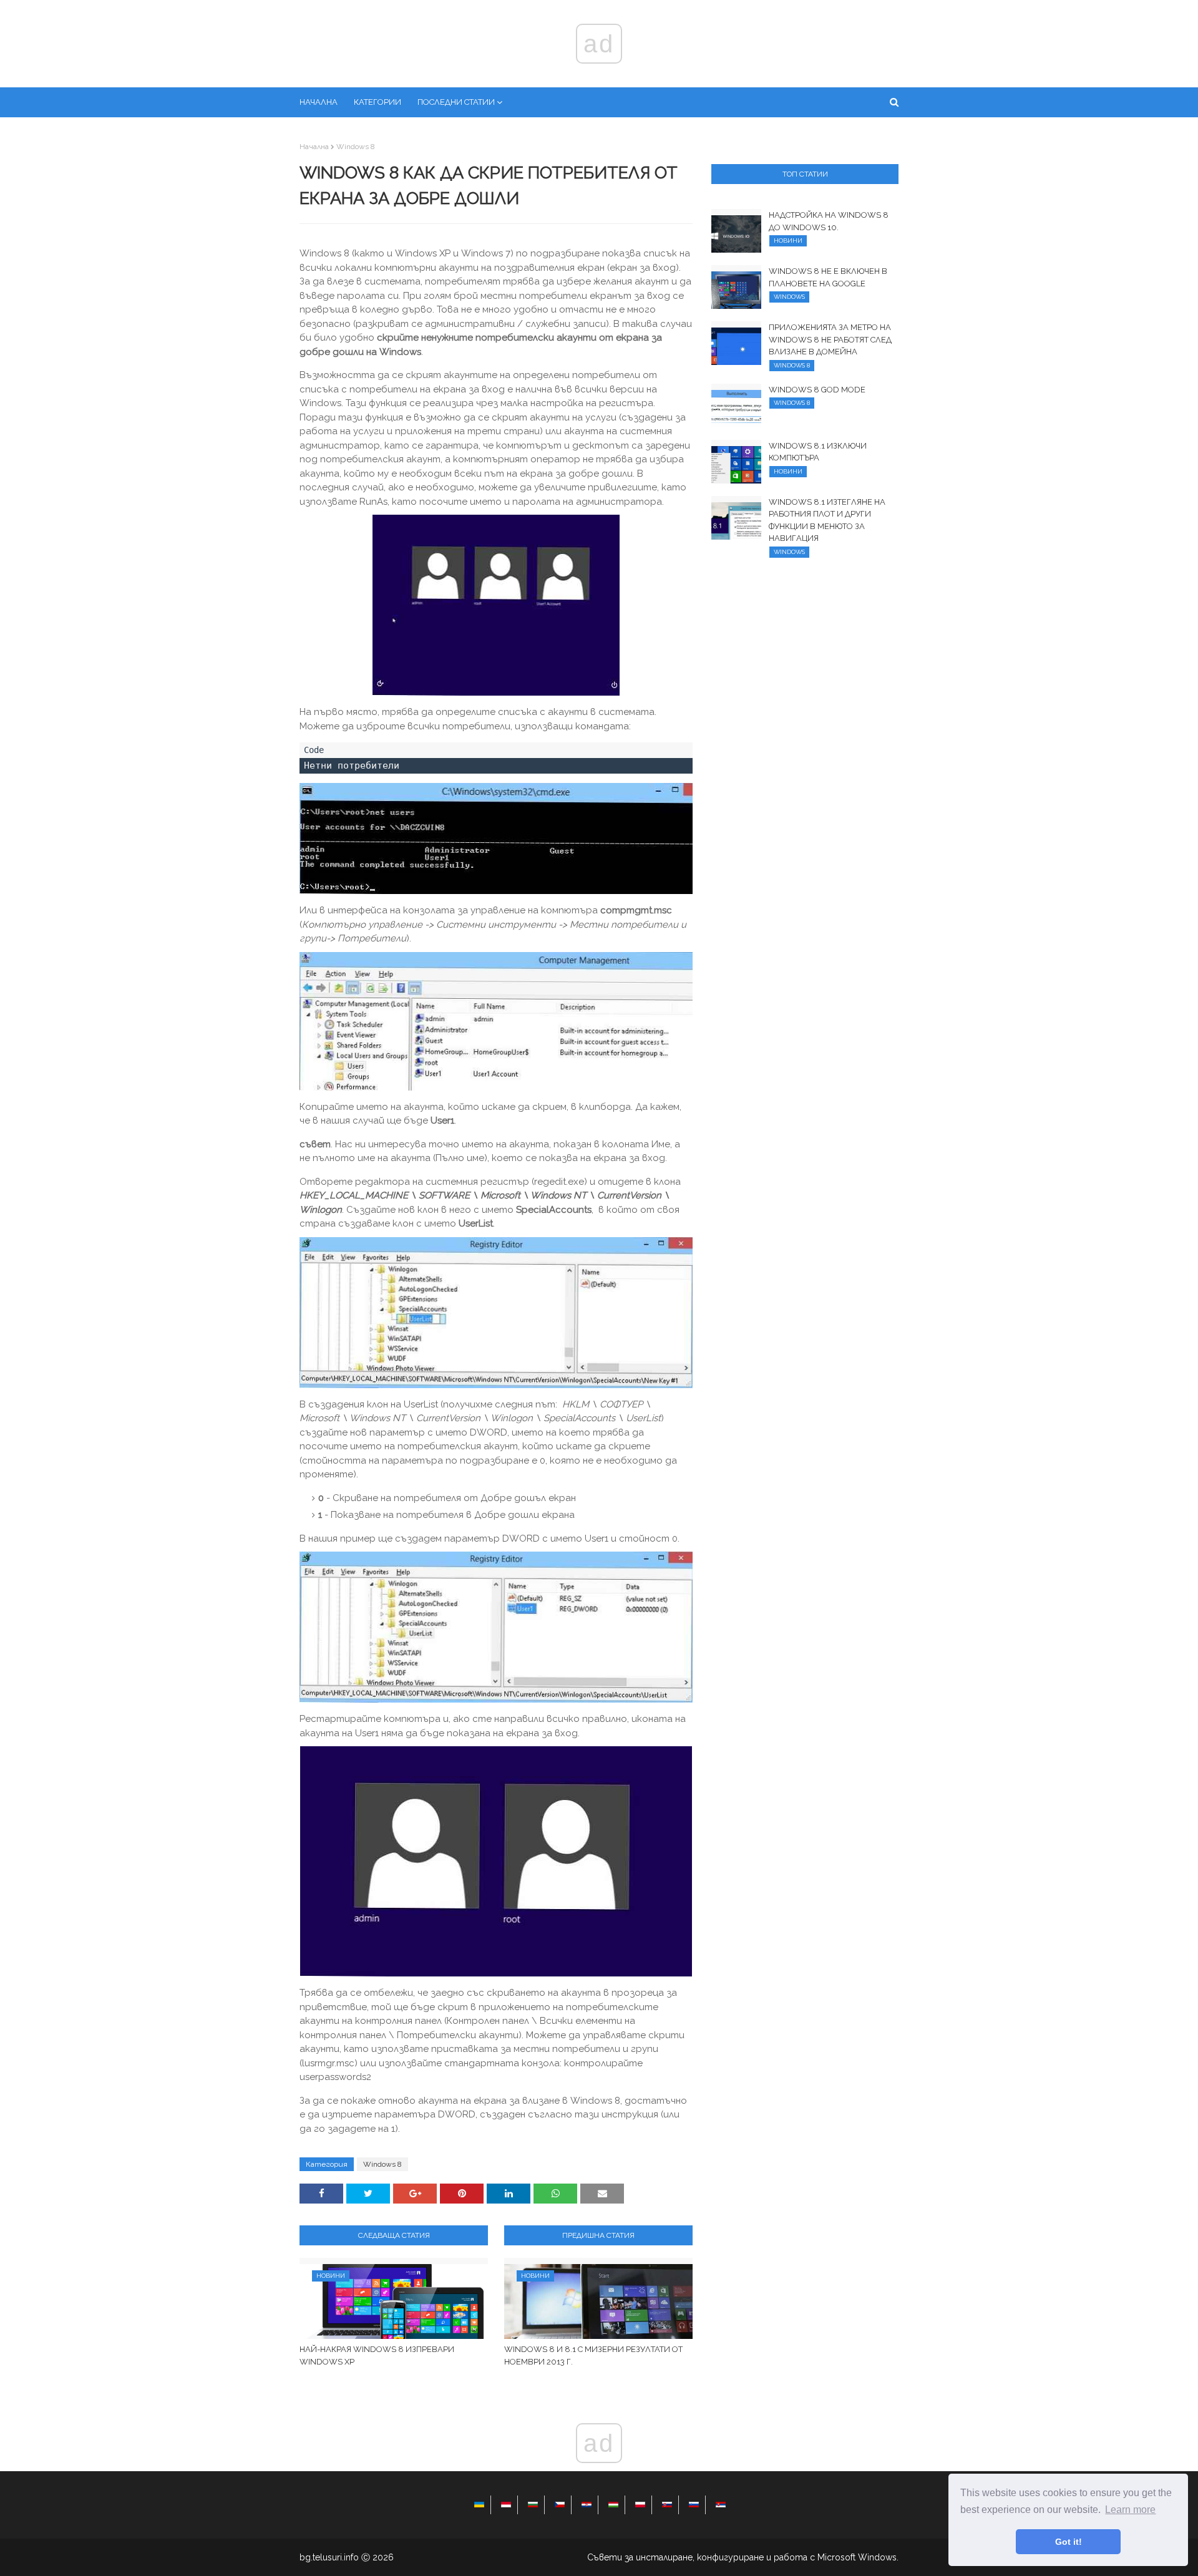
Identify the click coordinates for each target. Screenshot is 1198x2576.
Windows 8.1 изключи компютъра (818, 452)
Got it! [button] (1069, 2542)
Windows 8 (356, 147)
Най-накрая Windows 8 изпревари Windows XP (377, 2355)
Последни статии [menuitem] (456, 102)
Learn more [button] (1130, 2510)
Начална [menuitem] (319, 102)
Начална (314, 147)
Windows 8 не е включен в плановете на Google (828, 277)
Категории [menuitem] (377, 102)
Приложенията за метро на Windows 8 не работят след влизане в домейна (830, 339)
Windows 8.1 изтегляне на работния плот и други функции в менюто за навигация (827, 520)
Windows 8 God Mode (817, 390)
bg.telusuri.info (329, 2557)
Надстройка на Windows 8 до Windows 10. (829, 221)
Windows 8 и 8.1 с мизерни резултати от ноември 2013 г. (593, 2355)
